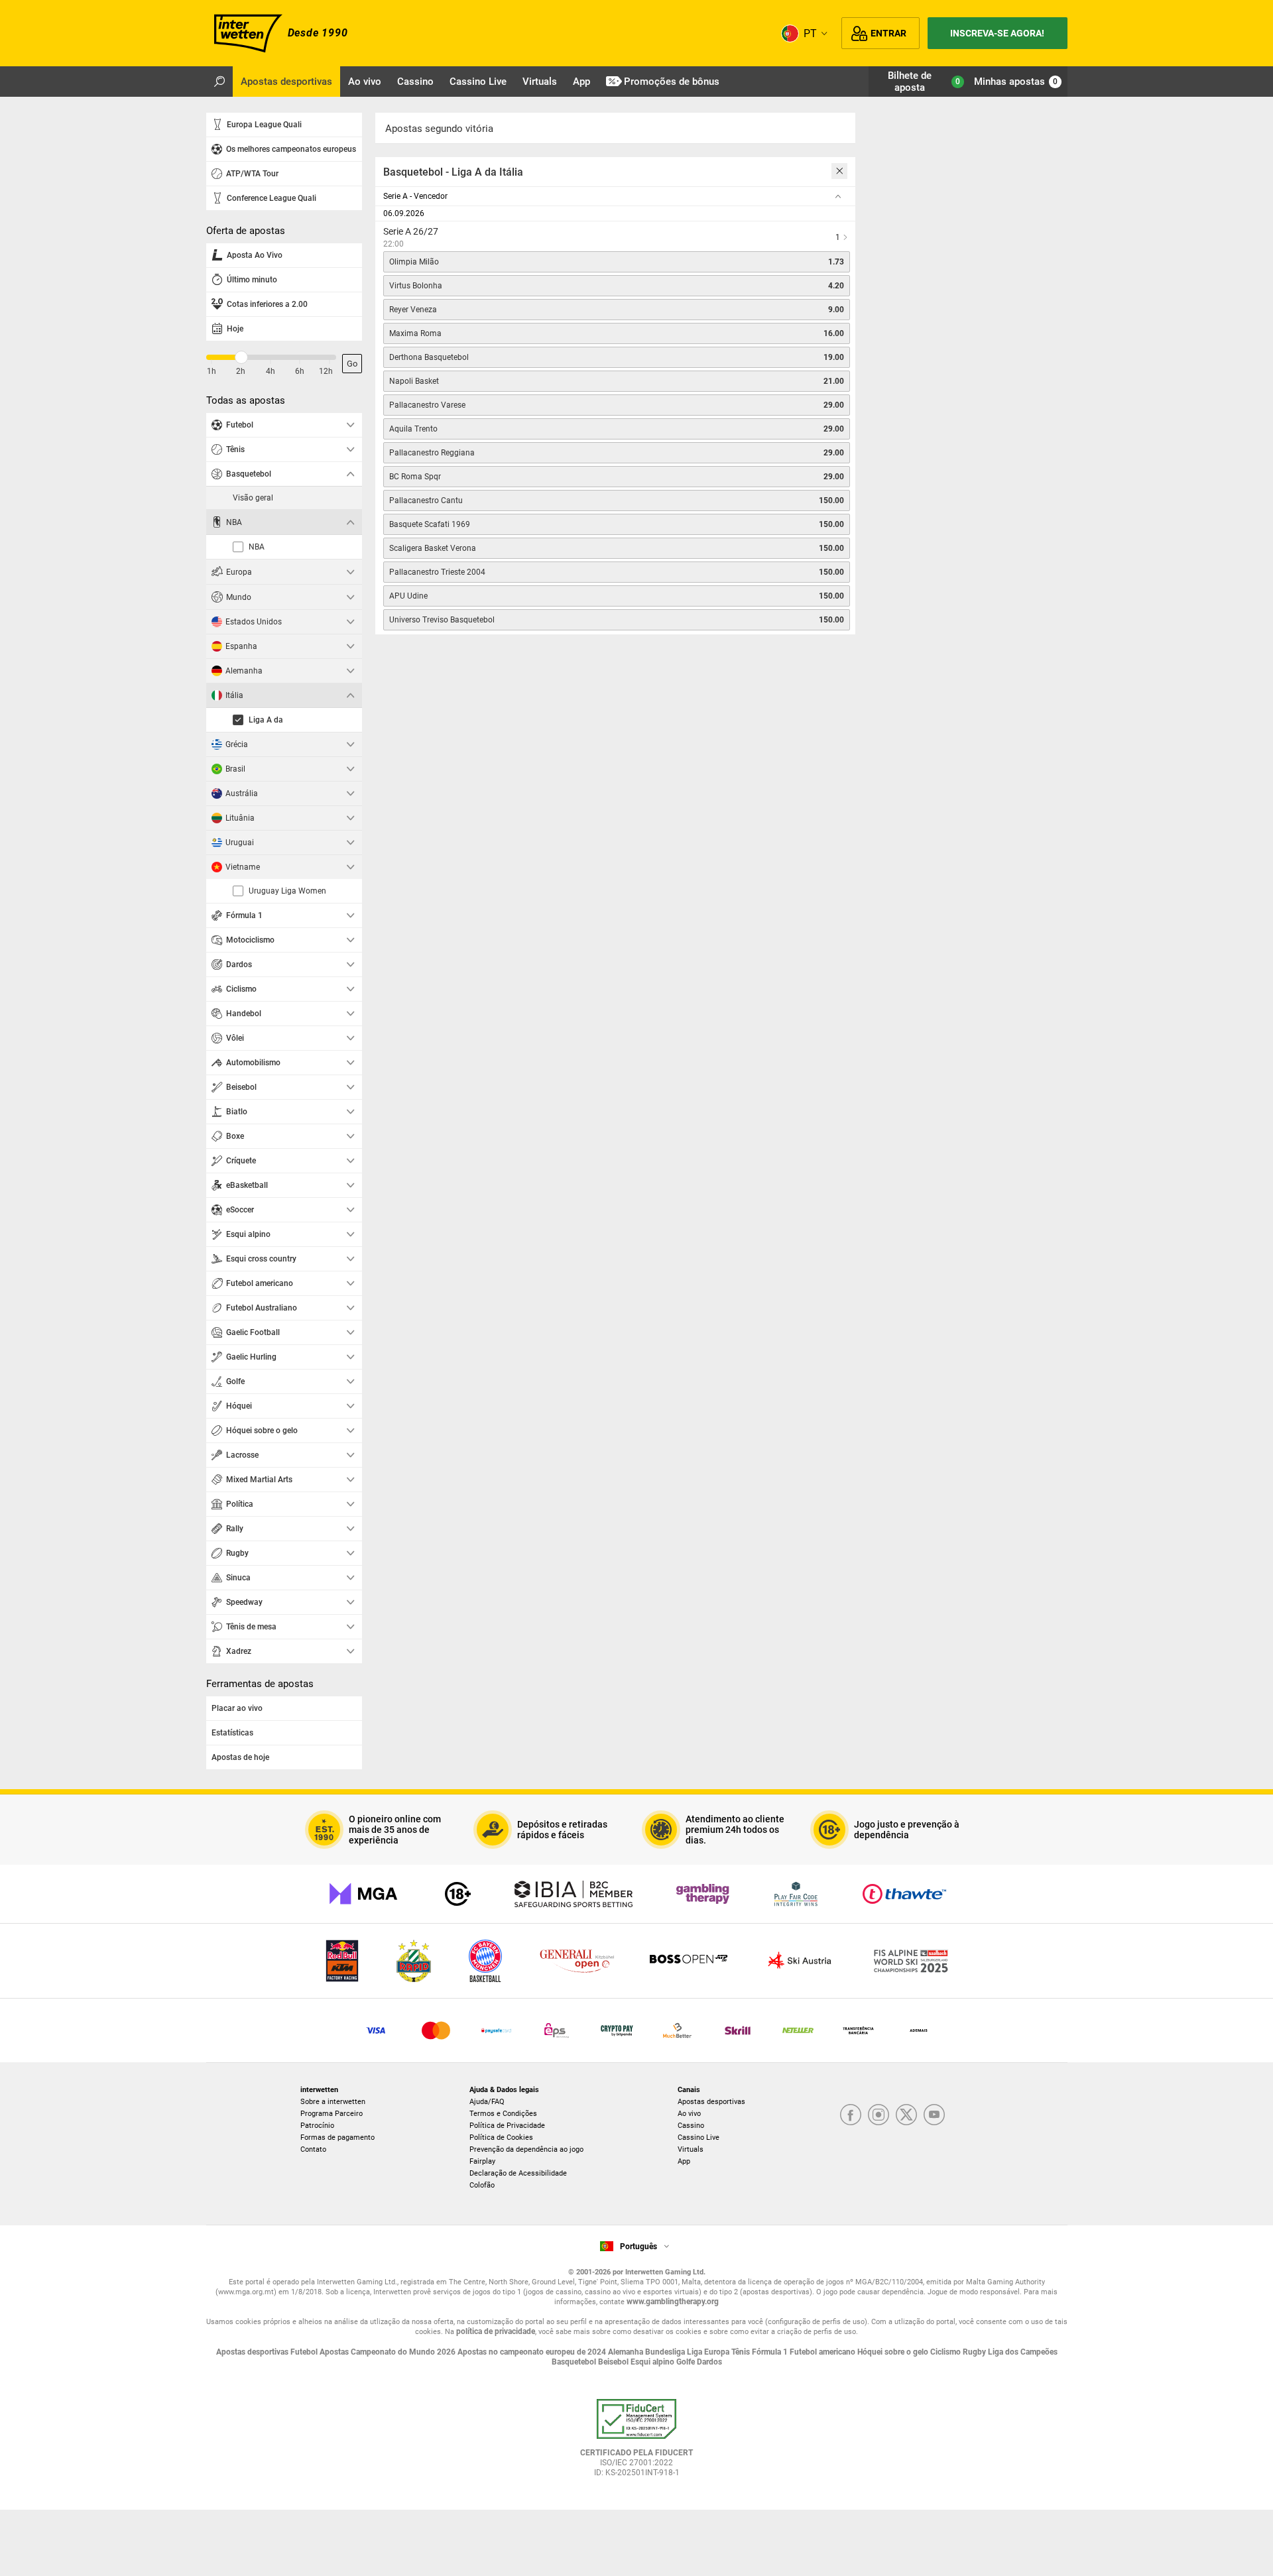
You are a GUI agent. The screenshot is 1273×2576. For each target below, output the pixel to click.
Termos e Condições (503, 2114)
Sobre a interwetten (333, 2102)
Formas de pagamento (337, 2137)
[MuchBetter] (677, 2030)
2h (241, 371)
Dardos (709, 2362)
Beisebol (614, 2362)
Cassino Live (698, 2137)
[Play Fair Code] (796, 1894)
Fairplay (482, 2161)
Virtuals (691, 2149)
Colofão (482, 2185)
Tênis (742, 2352)
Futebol (305, 2352)
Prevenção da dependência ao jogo (526, 2149)
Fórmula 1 (771, 2352)
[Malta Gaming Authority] (363, 1894)
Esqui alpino (653, 2362)
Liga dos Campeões (1023, 2352)
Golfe (687, 2362)
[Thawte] (904, 1894)
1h (212, 371)
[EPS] (557, 2030)
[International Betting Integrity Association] (574, 1894)
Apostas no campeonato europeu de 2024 (533, 2352)
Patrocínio (317, 2126)
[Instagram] (879, 2116)
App (684, 2161)
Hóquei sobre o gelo (894, 2352)
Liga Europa (709, 2352)
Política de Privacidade (507, 2126)
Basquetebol (575, 2362)
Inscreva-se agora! (997, 33)
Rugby (975, 2352)
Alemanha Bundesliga (647, 2352)
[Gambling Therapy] (703, 1894)
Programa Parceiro (332, 2114)
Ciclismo (946, 2352)
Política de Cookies (501, 2137)
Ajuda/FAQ (487, 2102)
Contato (313, 2149)
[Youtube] (934, 2116)
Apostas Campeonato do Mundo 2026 (389, 2352)
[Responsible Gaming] (458, 1894)
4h (271, 371)
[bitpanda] (617, 2030)
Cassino (691, 2126)
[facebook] (851, 2116)
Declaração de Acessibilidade (518, 2173)
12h (326, 371)
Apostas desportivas (711, 2102)
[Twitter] (906, 2116)
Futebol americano (823, 2352)
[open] (636, 2443)
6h (300, 371)
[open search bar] (219, 82)
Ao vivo (689, 2114)
